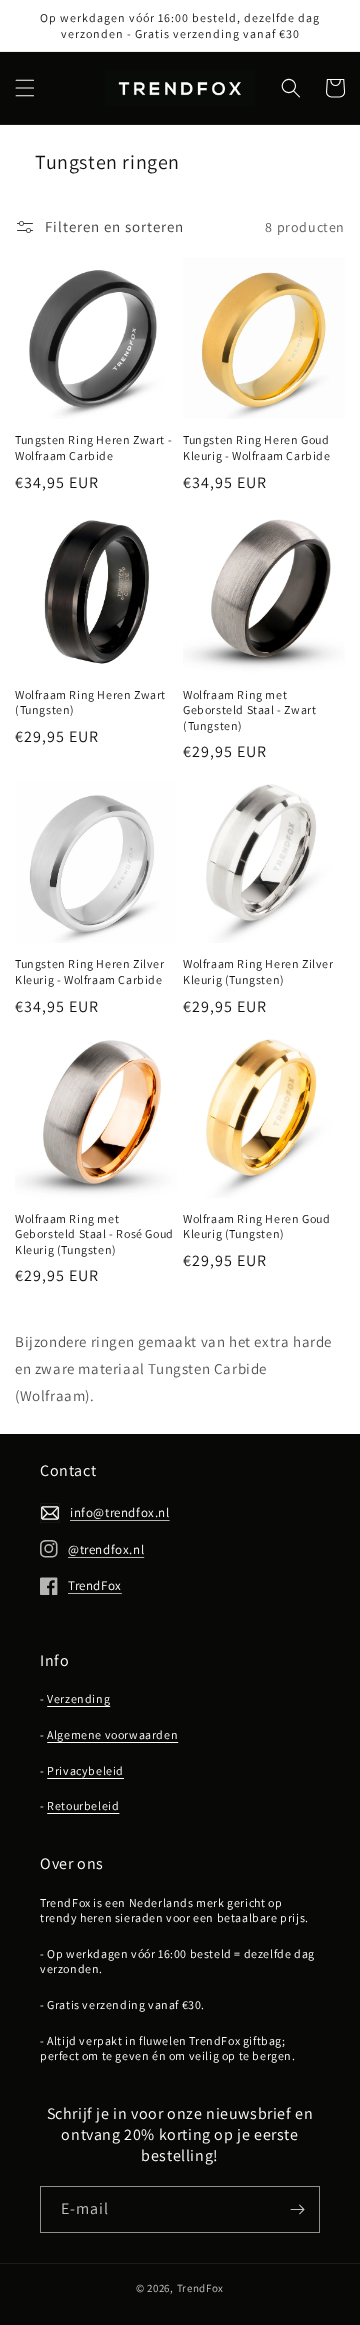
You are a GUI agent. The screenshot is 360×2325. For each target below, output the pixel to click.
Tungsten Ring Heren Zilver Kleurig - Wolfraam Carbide (90, 971)
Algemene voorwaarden (112, 1734)
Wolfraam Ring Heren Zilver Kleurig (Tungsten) (258, 971)
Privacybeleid (85, 1770)
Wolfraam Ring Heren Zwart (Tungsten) (90, 702)
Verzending (78, 1698)
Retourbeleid (83, 1805)
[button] (25, 88)
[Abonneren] (297, 2209)
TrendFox (201, 2288)
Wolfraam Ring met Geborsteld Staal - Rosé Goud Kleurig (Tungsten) (94, 1234)
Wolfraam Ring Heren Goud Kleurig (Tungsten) (256, 1226)
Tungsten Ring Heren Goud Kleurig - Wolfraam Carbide (257, 447)
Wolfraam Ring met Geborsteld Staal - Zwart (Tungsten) (249, 710)
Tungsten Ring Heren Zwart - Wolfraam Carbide (93, 447)
